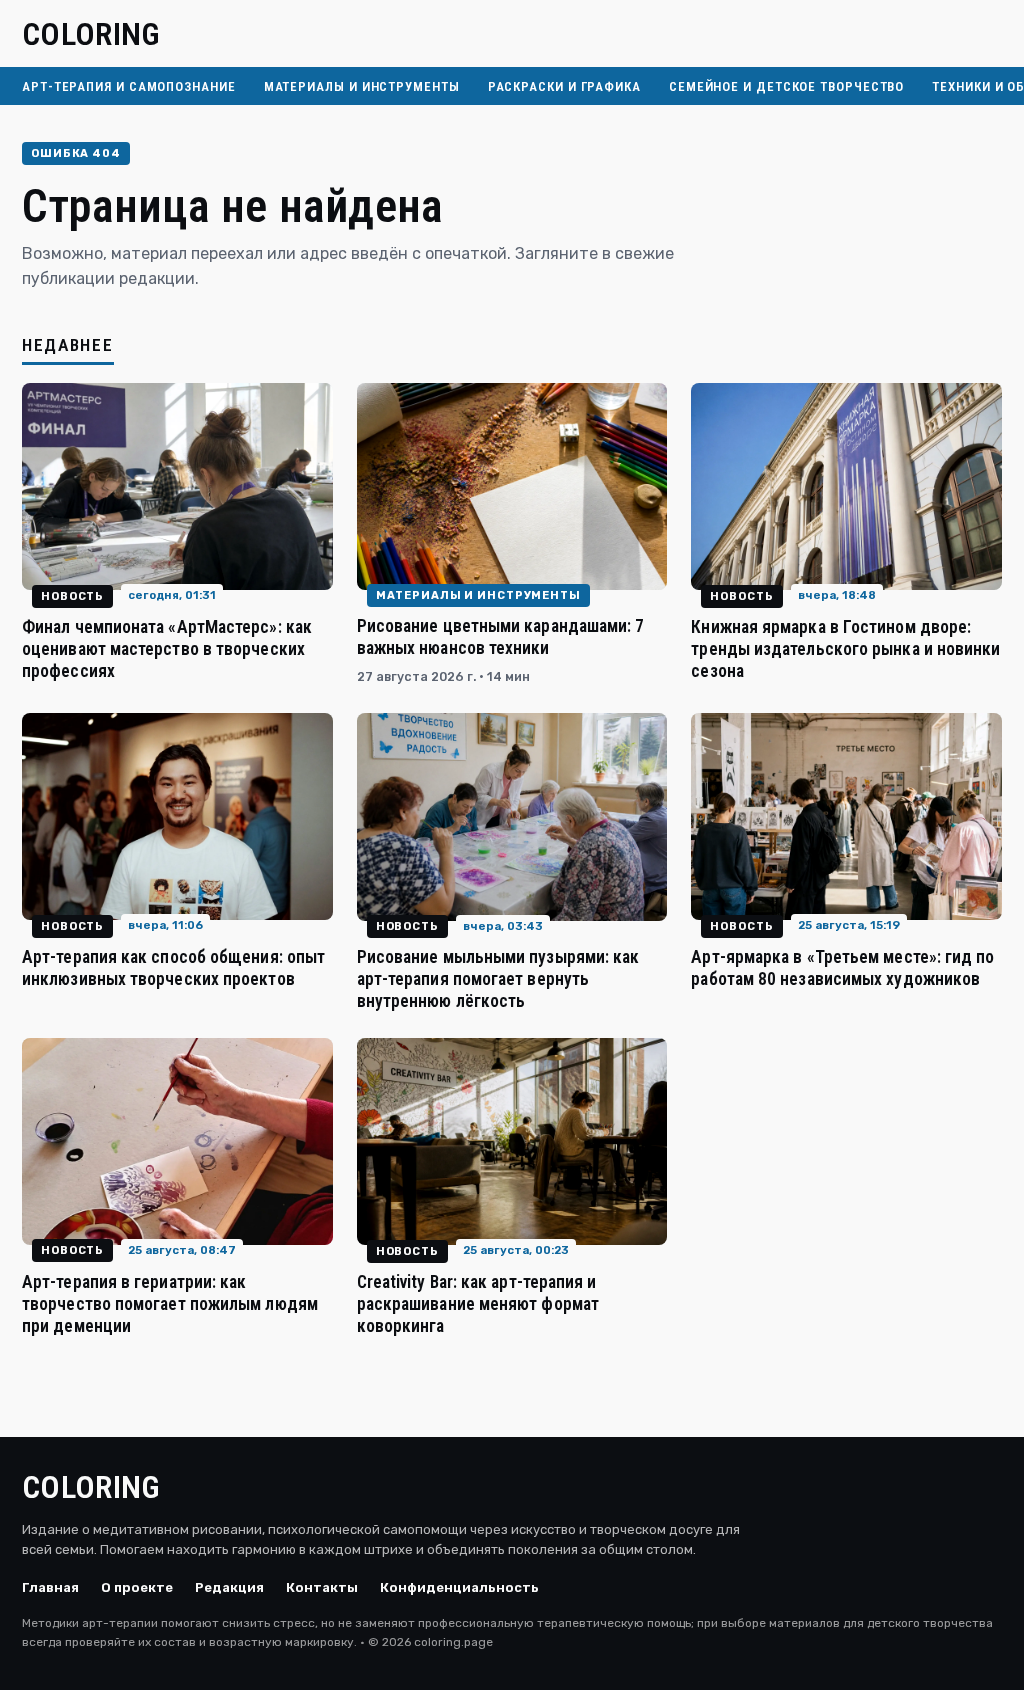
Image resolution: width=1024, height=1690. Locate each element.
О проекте (137, 1587)
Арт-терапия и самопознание (129, 86)
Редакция (229, 1587)
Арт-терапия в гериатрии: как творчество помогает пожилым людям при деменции (170, 1304)
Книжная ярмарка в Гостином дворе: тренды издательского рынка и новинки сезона (845, 649)
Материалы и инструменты (362, 86)
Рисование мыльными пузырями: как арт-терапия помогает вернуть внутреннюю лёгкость (498, 979)
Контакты (322, 1587)
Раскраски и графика (564, 86)
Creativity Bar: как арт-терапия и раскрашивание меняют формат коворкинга (478, 1304)
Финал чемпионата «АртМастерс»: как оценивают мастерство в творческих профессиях (167, 649)
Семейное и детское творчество (786, 86)
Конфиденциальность (459, 1587)
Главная (50, 1587)
